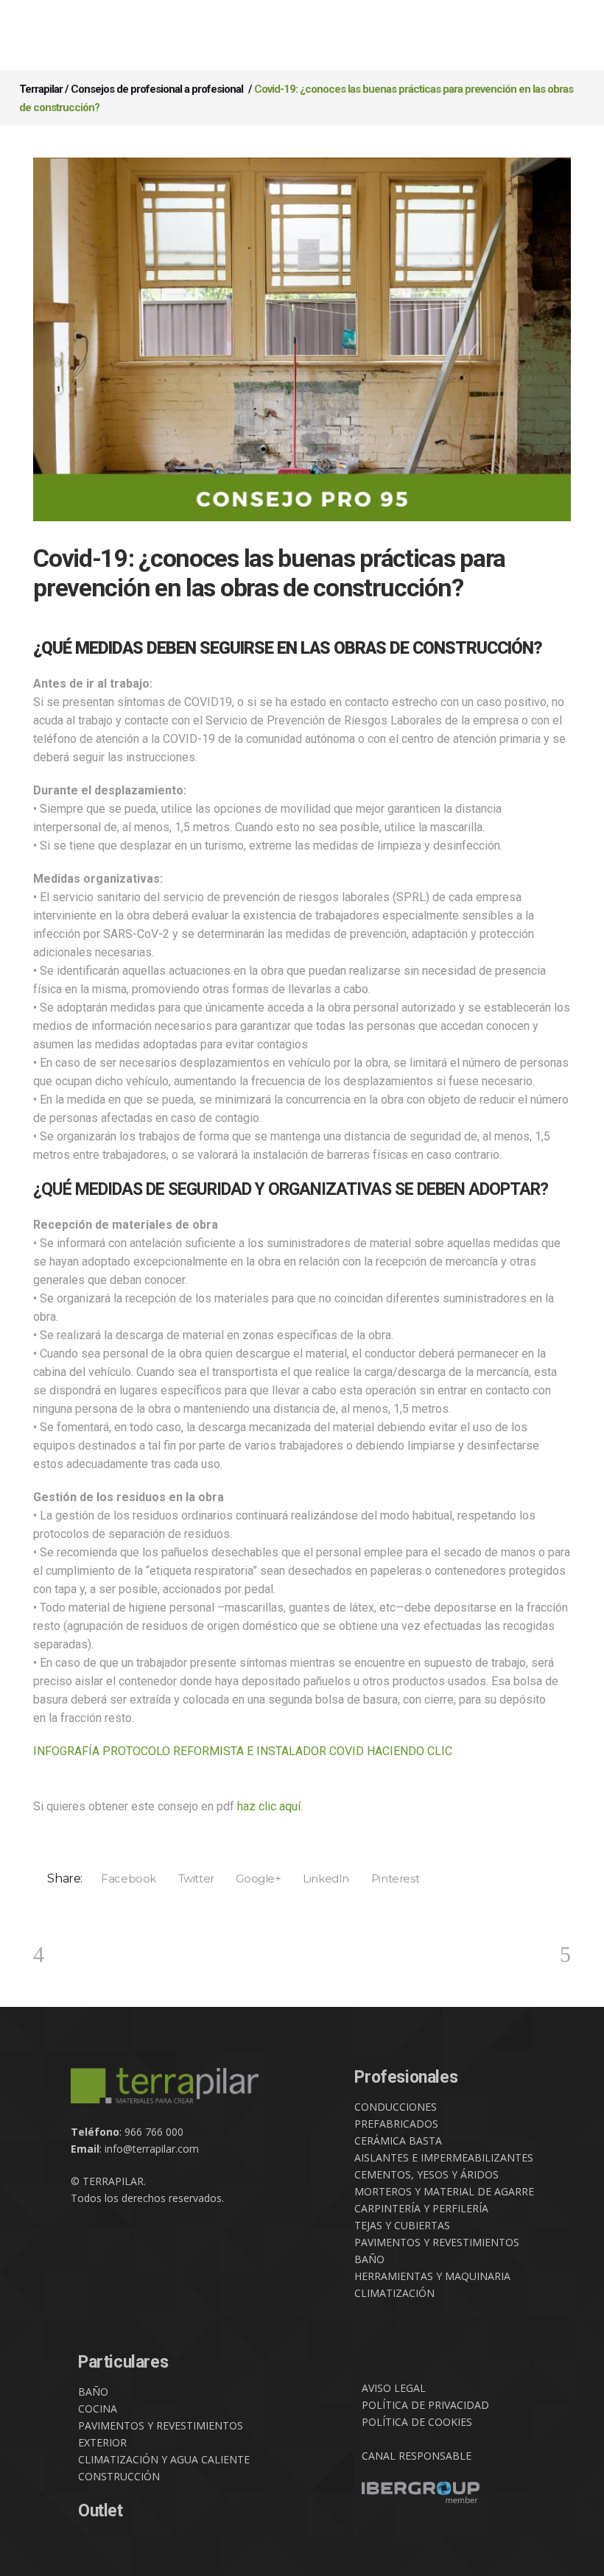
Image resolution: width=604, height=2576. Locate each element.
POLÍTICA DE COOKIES (417, 2422)
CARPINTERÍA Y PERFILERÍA (421, 2208)
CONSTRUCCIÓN (119, 2476)
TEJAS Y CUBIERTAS (402, 2225)
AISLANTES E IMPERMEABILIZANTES (444, 2157)
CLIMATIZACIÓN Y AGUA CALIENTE (164, 2459)
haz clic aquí (269, 1806)
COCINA (98, 2409)
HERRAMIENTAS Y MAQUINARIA (432, 2276)
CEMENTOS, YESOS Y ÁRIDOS (426, 2174)
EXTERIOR (102, 2442)
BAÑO (369, 2259)
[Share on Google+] (254, 1878)
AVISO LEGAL (394, 2388)
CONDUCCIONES (396, 2107)
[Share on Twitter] (191, 1878)
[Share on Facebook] (124, 1878)
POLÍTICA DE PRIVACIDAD (425, 2405)
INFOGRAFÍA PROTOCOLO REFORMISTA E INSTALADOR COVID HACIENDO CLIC (243, 1751)
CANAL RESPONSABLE (417, 2456)
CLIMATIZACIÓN (394, 2293)
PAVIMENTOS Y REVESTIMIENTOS (437, 2242)
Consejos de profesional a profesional (157, 89)
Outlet (101, 2511)
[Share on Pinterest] (390, 1878)
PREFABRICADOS (396, 2124)
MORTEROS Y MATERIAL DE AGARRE (444, 2191)
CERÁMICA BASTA (398, 2141)
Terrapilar (41, 89)
